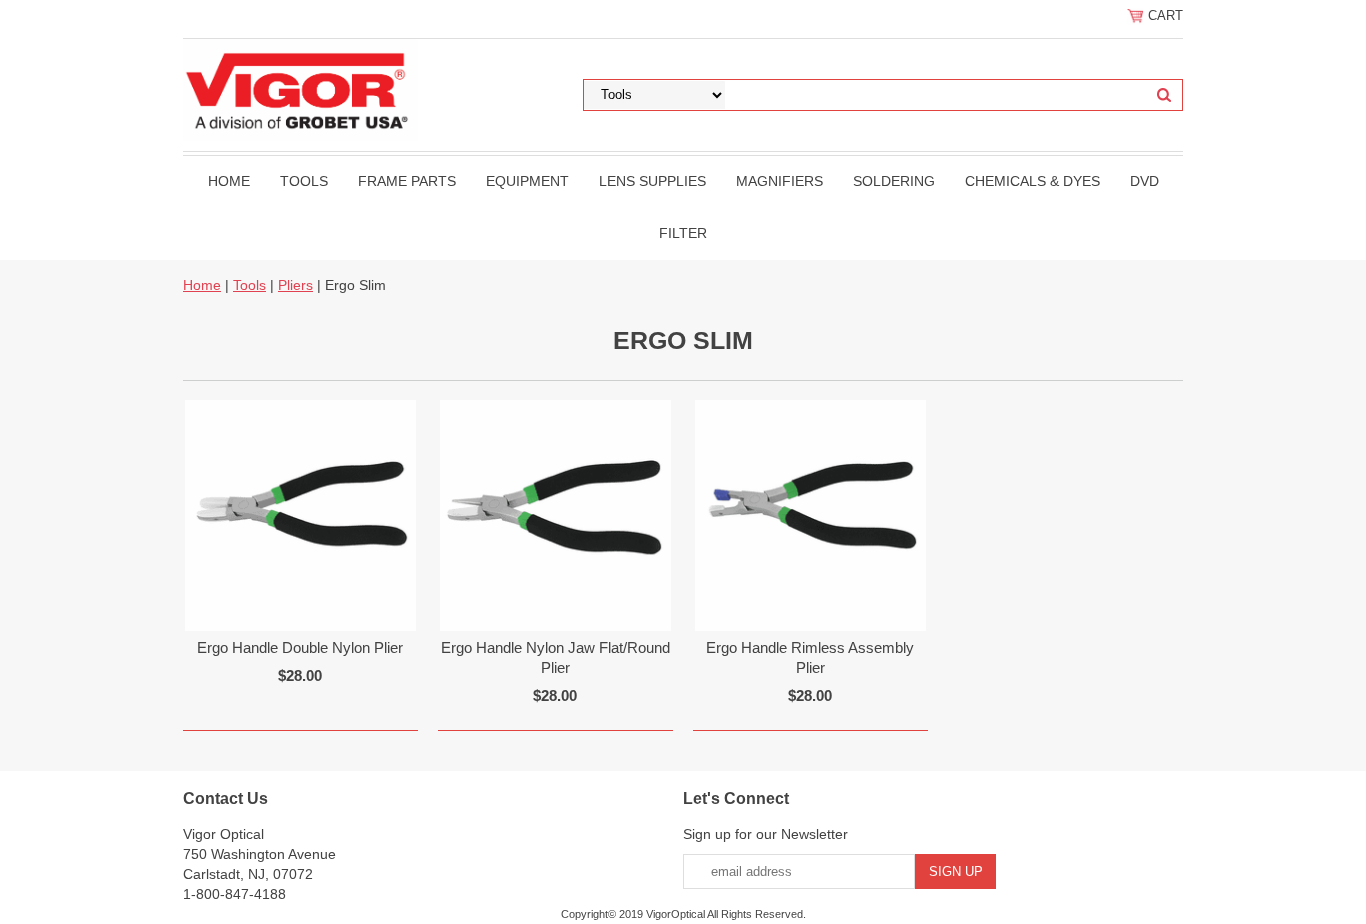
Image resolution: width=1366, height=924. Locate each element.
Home (229, 181)
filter (683, 233)
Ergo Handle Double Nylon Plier (300, 647)
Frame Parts (407, 181)
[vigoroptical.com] (300, 89)
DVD (1144, 181)
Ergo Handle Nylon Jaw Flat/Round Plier (555, 657)
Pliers (295, 285)
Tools (304, 181)
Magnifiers (779, 181)
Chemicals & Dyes (1032, 181)
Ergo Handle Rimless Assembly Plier (810, 657)
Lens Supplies (652, 181)
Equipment (527, 181)
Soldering (894, 181)
